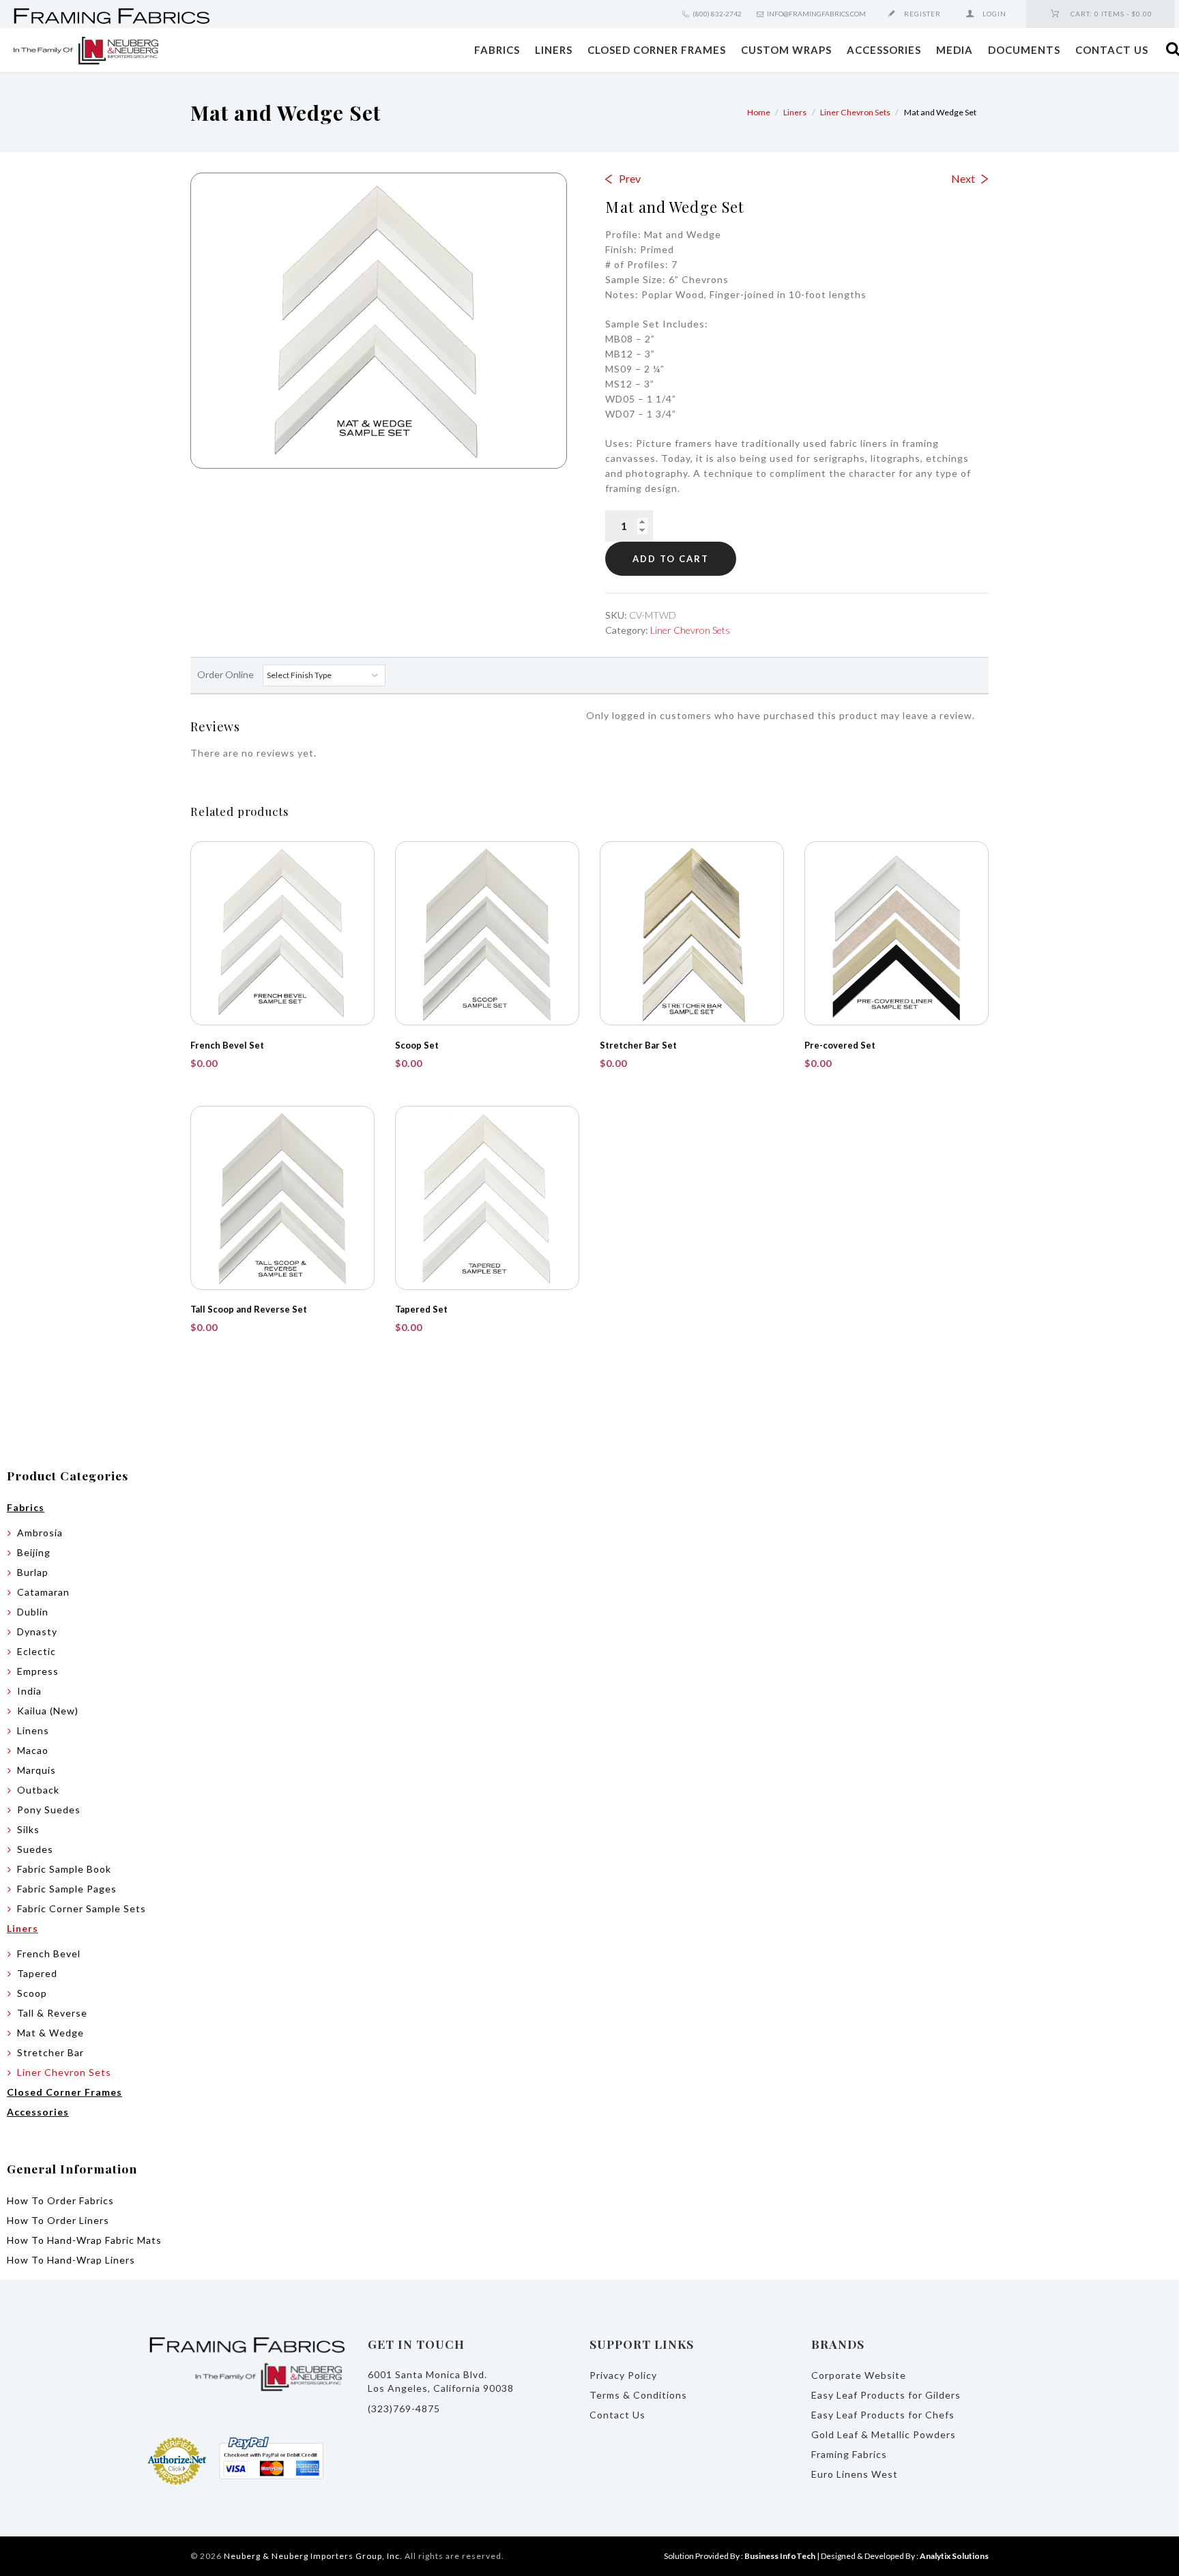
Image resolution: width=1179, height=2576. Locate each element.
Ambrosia (40, 1533)
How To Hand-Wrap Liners (71, 2260)
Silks (28, 1829)
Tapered (37, 1973)
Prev (630, 178)
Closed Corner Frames (657, 50)
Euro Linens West (855, 2474)
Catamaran (43, 1592)
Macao (33, 1750)
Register (922, 14)
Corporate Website (859, 2375)
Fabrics (497, 50)
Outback (38, 1790)
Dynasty (37, 1631)
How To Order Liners (58, 2220)
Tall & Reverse (52, 2013)
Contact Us (1112, 50)
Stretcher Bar (50, 2052)
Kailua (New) (48, 1711)
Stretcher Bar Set (638, 1045)
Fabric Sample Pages (67, 1889)
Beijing (34, 1552)
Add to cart (671, 559)
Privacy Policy (623, 2375)
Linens (33, 1730)
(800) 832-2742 (717, 14)
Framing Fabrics (849, 2454)
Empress (38, 1671)
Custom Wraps (786, 50)
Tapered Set (421, 1309)
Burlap (33, 1572)
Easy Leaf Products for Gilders (886, 2395)
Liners (554, 50)
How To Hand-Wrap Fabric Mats (84, 2240)
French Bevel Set (227, 1045)
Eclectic (37, 1651)
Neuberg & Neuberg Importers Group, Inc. (313, 2556)
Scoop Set (417, 1045)
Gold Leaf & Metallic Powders (884, 2434)
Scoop (32, 1993)
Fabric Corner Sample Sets (82, 1908)
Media (955, 50)
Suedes (35, 1849)
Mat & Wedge (50, 2033)
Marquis (37, 1770)
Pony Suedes (49, 1810)
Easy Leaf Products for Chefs (883, 2415)
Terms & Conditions (638, 2395)
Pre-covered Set (840, 1045)
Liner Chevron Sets (855, 112)
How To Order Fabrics (60, 2200)
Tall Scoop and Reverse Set (249, 1309)
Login (994, 14)
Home (759, 112)
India (29, 1691)
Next (963, 178)
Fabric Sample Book (64, 1869)
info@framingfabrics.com (816, 14)
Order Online (227, 674)
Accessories (884, 50)
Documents (1024, 50)
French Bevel (49, 1953)
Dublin (33, 1612)
